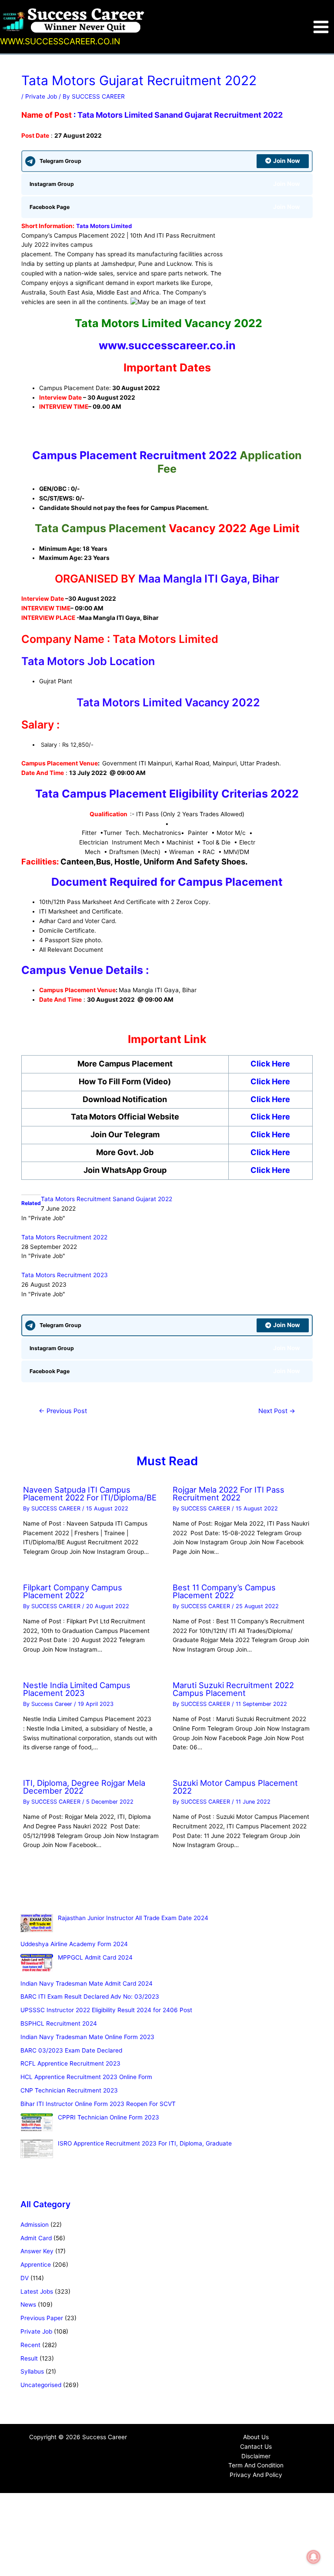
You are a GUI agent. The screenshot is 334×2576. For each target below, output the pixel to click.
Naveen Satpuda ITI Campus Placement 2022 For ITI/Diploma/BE (90, 1493)
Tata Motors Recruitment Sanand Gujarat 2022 (107, 1199)
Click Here (270, 1064)
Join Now (287, 161)
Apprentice (36, 2265)
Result (29, 2358)
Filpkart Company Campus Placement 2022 (73, 1591)
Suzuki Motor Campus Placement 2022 (235, 1787)
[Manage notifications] (314, 2557)
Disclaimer (256, 2456)
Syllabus (32, 2371)
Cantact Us (256, 2447)
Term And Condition (256, 2465)
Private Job (41, 96)
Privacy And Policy (256, 2475)
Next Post (277, 1411)
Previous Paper (42, 2318)
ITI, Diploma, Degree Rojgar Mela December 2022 (84, 1787)
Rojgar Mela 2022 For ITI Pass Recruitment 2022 (229, 1493)
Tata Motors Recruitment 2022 (64, 1237)
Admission (35, 2225)
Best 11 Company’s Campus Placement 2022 (224, 1591)
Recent (30, 2345)
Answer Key (37, 2251)
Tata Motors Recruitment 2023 (65, 1275)
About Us (256, 2437)
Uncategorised (41, 2385)
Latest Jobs (37, 2291)
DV (25, 2278)
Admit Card (36, 2238)
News (28, 2304)
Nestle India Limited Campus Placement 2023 (77, 1689)
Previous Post (63, 1411)
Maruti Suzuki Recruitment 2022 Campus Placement (233, 1689)
